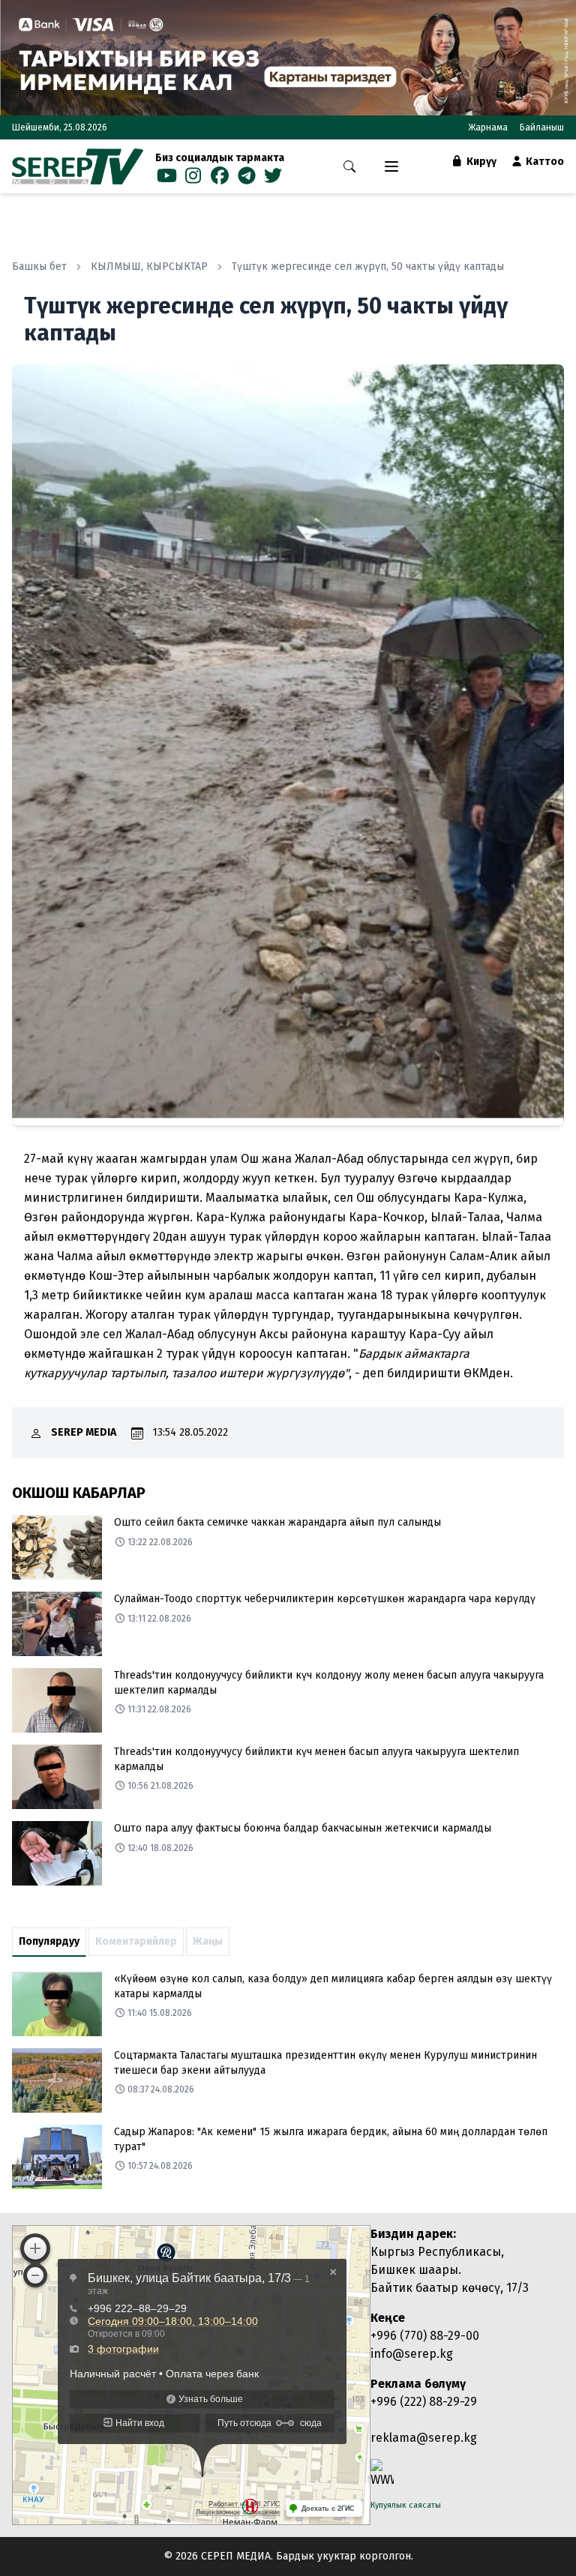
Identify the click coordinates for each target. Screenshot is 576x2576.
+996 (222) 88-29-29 (424, 2402)
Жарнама (488, 127)
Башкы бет (39, 267)
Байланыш (542, 127)
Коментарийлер (136, 1941)
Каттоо (544, 162)
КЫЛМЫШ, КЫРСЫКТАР (149, 267)
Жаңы (208, 1941)
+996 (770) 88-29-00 (425, 2336)
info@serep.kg (412, 2354)
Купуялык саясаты (406, 2505)
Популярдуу (49, 1941)
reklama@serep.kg (424, 2438)
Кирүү (480, 162)
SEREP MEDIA (84, 1432)
